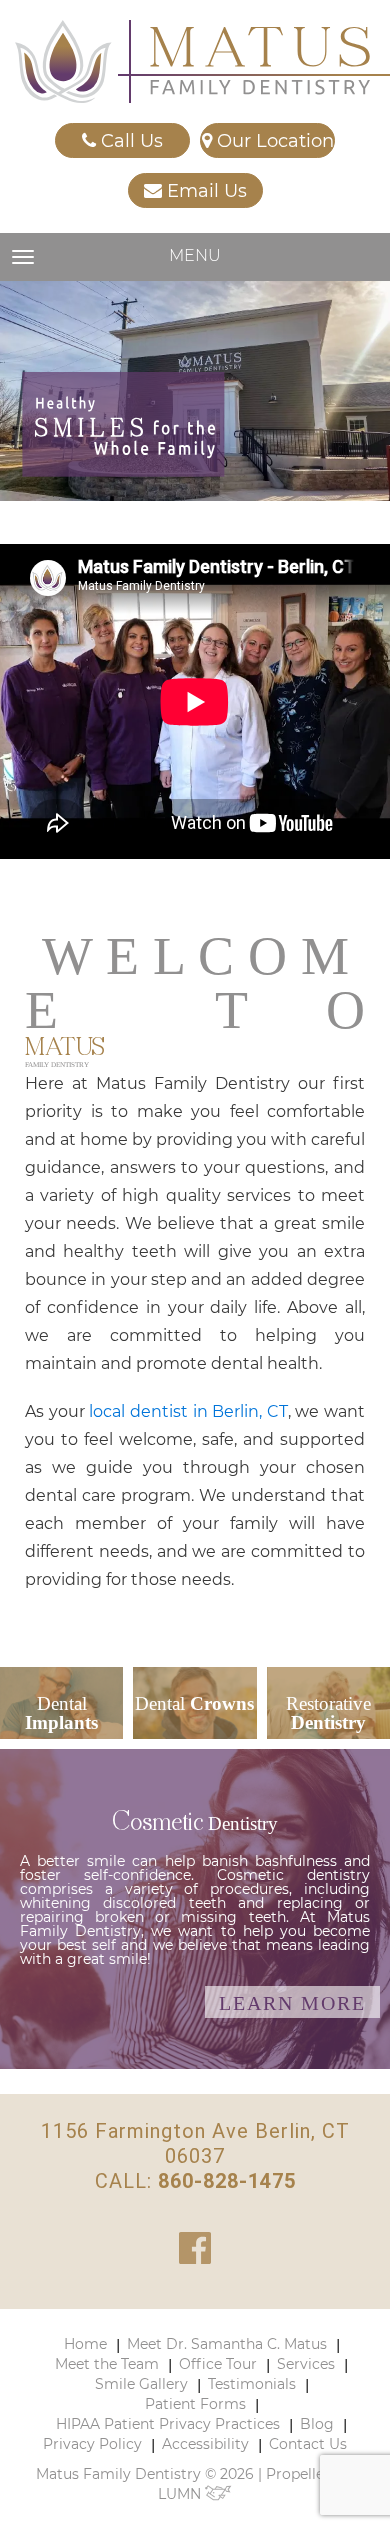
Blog (317, 2424)
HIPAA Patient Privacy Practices (168, 2424)
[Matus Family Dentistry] (192, 61)
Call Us (129, 141)
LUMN (181, 2494)
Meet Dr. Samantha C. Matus (227, 2344)
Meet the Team (107, 2364)
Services (306, 2364)
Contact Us (308, 2444)
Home (85, 2344)
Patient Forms (195, 2404)
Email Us (204, 191)
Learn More (292, 2003)
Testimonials (252, 2384)
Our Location (273, 141)
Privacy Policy (92, 2444)
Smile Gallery (141, 2384)
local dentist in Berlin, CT (188, 1411)
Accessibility (205, 2444)
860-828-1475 (227, 2181)
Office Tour (218, 2364)
